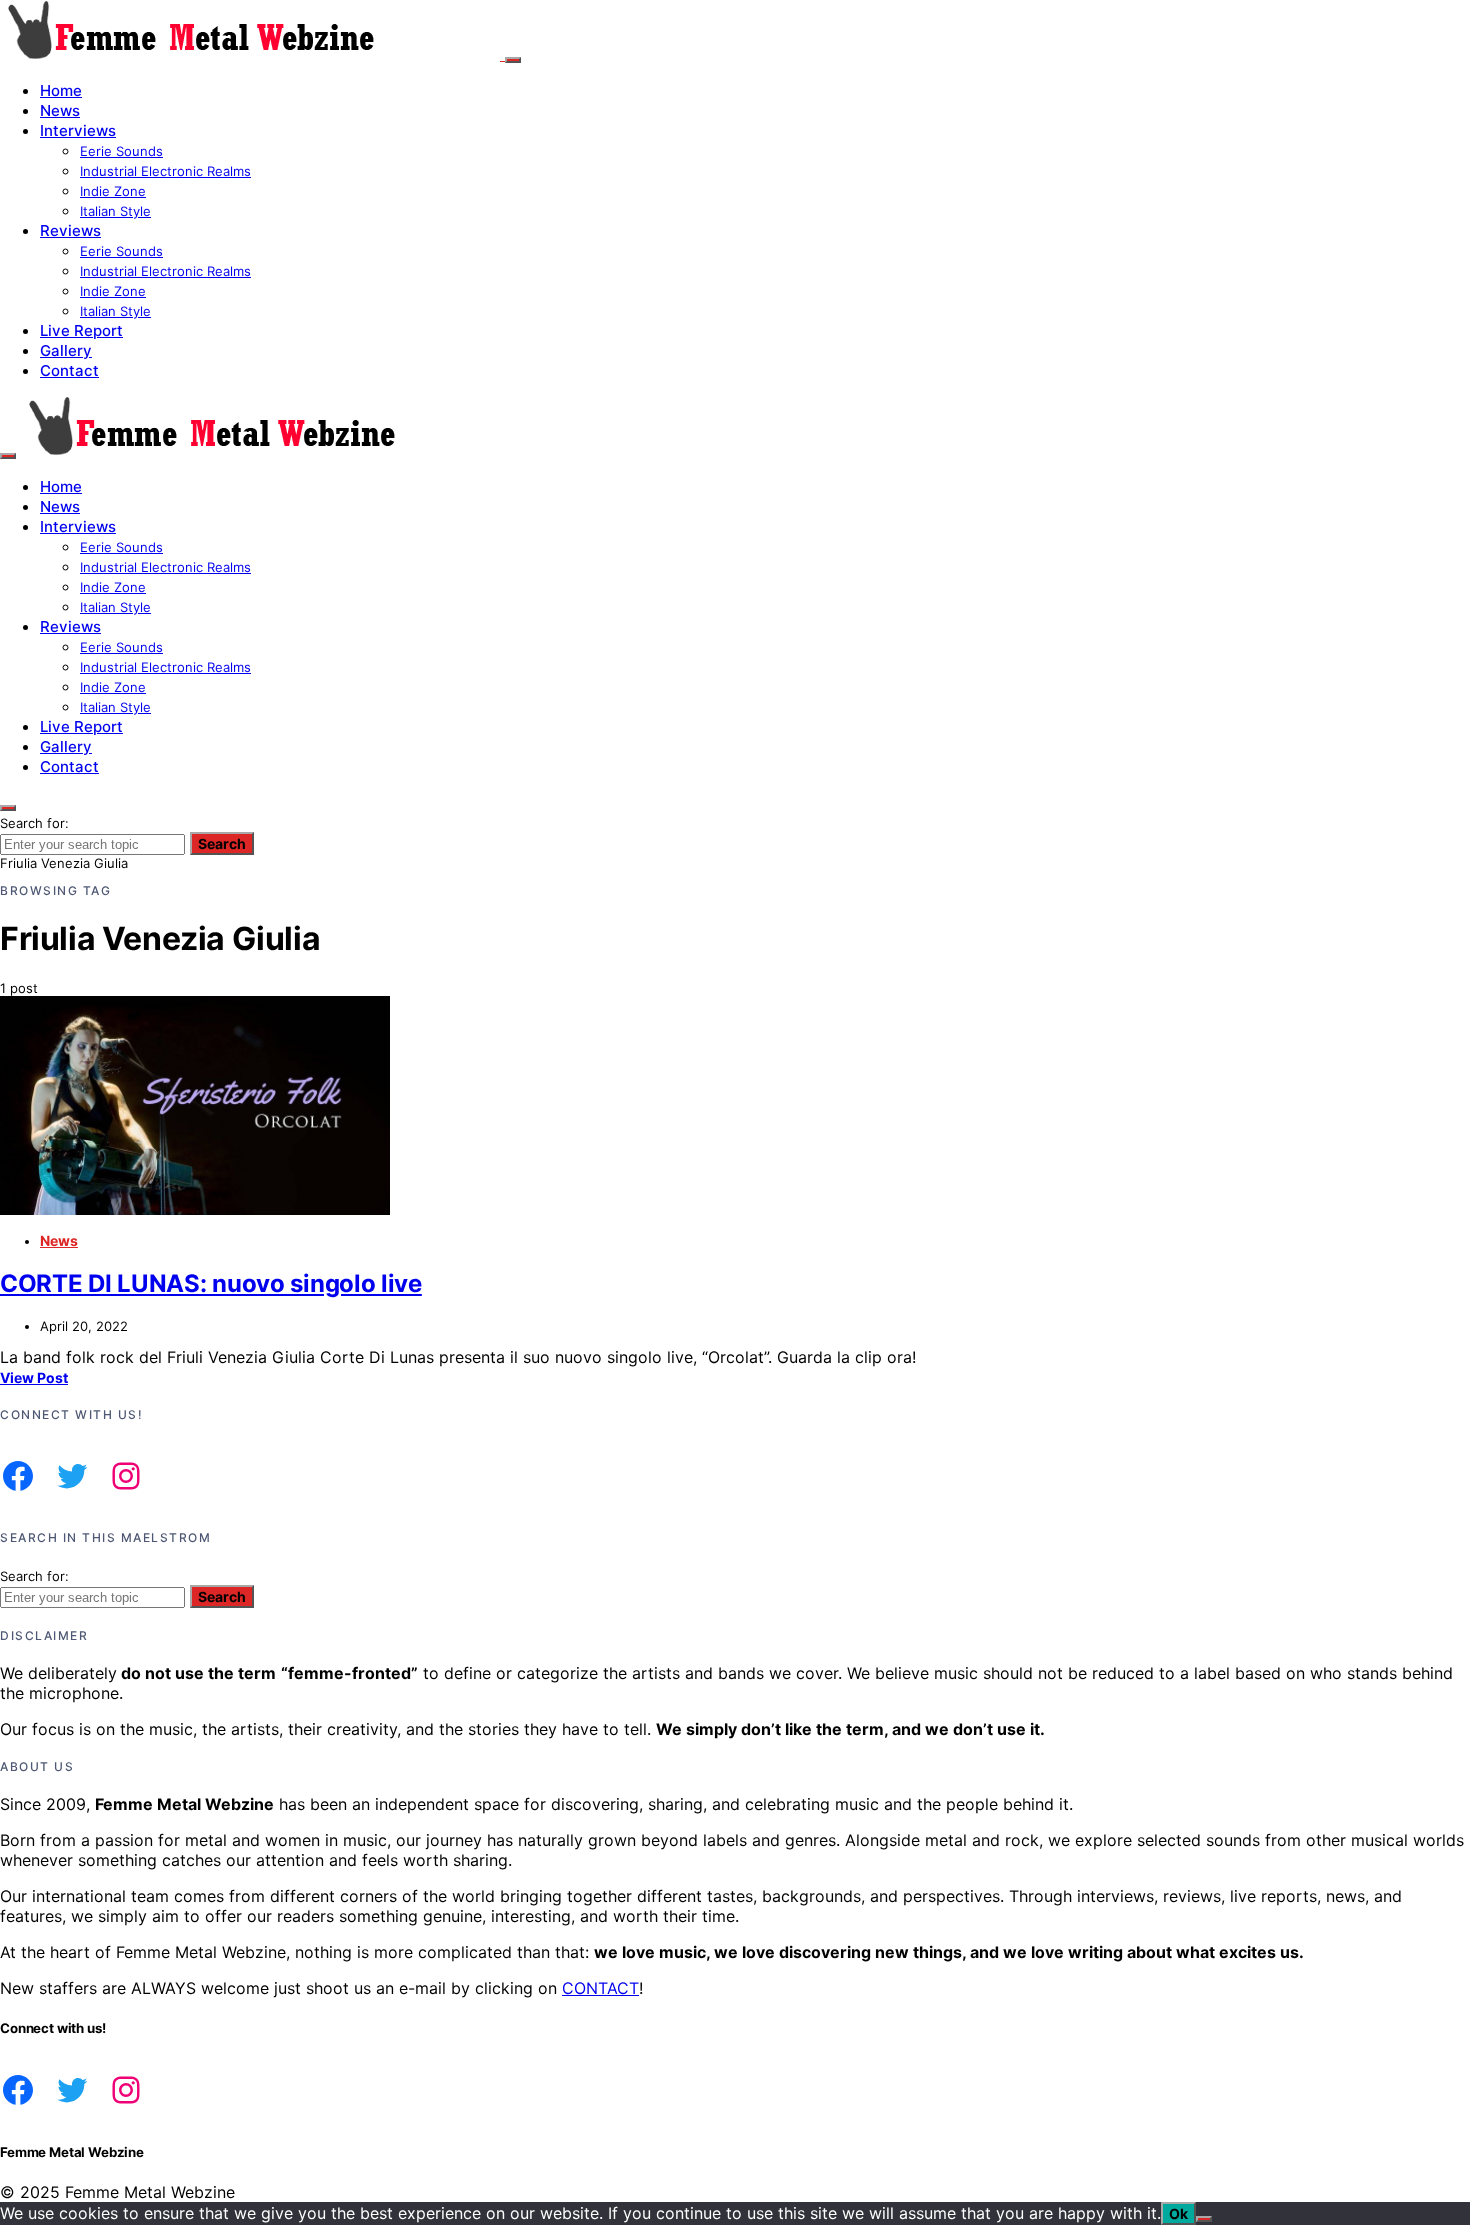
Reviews (70, 230)
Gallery (66, 350)
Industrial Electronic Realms (165, 171)
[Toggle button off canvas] (513, 60)
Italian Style (115, 211)
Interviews (78, 130)
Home (61, 90)
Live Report (81, 330)
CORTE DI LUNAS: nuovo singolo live (211, 1283)
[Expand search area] (8, 456)
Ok (1178, 2213)
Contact (69, 370)
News (60, 110)
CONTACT (600, 1988)
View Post (34, 1377)
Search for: (34, 823)
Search (222, 843)
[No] (1204, 2219)
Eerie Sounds (121, 151)
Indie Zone (113, 191)
